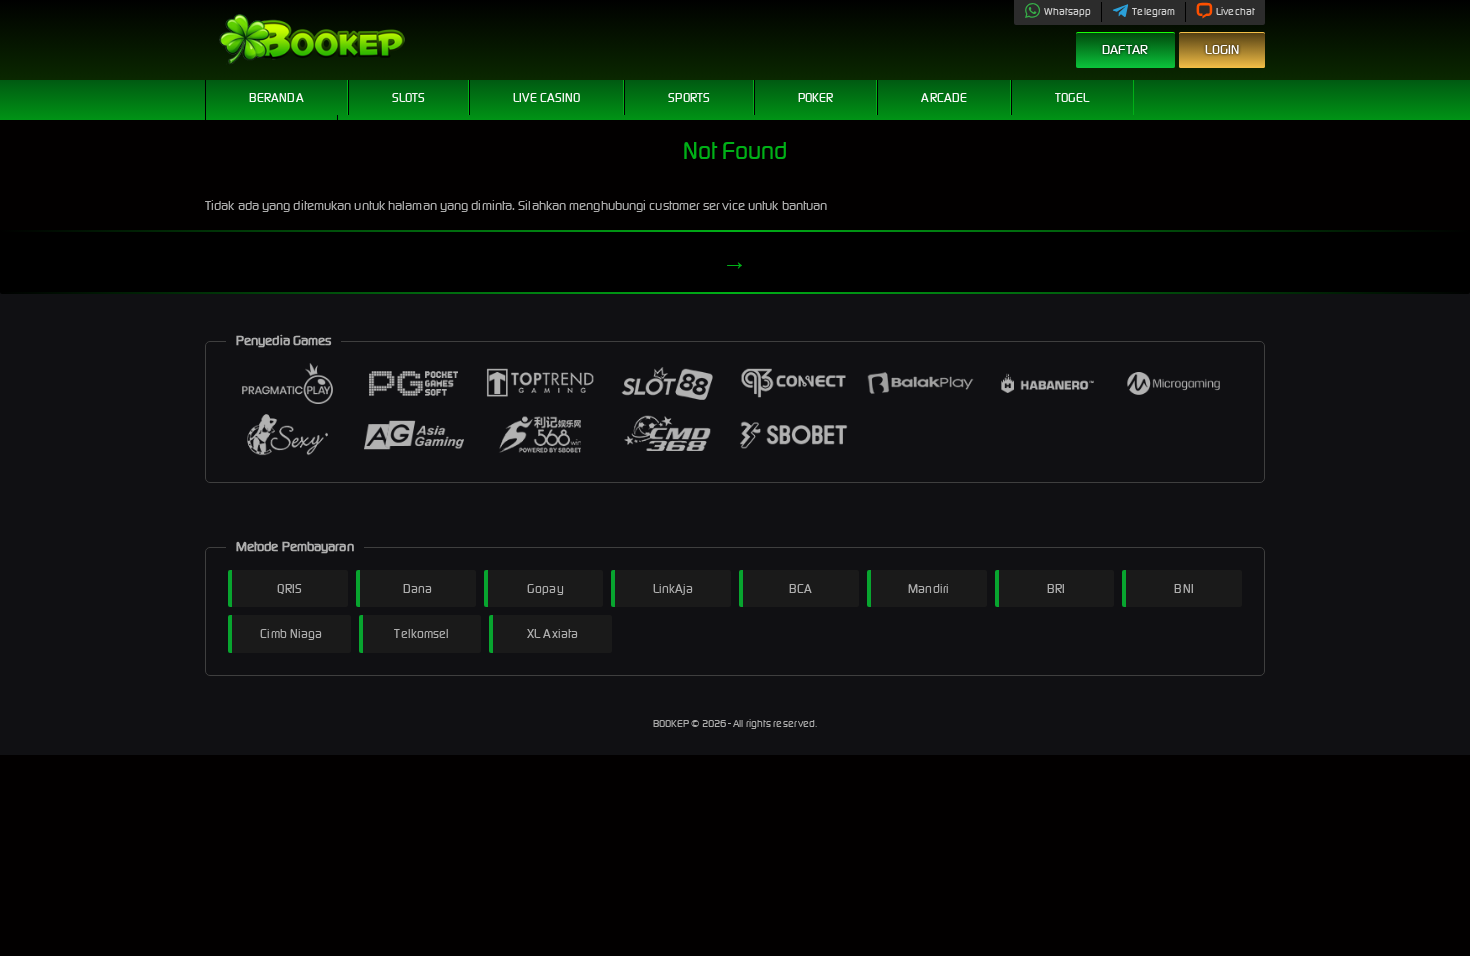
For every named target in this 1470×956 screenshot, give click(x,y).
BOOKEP (672, 723)
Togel (1072, 97)
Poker (816, 97)
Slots (409, 97)
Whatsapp (1068, 11)
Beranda (276, 97)
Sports (689, 97)
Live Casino (546, 97)
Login (1222, 49)
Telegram (1153, 11)
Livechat (1235, 11)
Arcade (944, 97)
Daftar (1125, 49)
